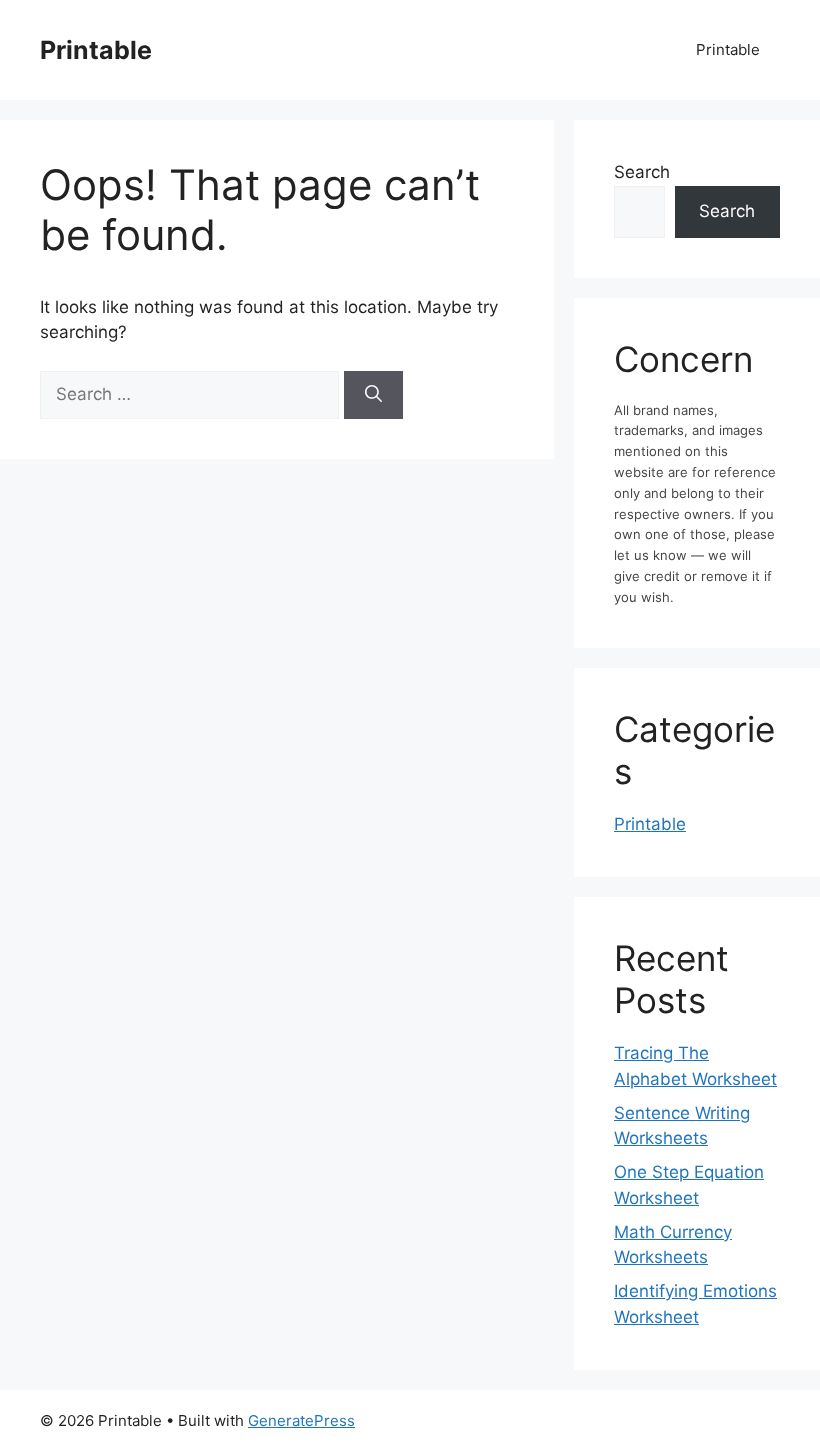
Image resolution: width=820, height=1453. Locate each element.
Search (642, 172)
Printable (96, 50)
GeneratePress (301, 1420)
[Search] (373, 395)
